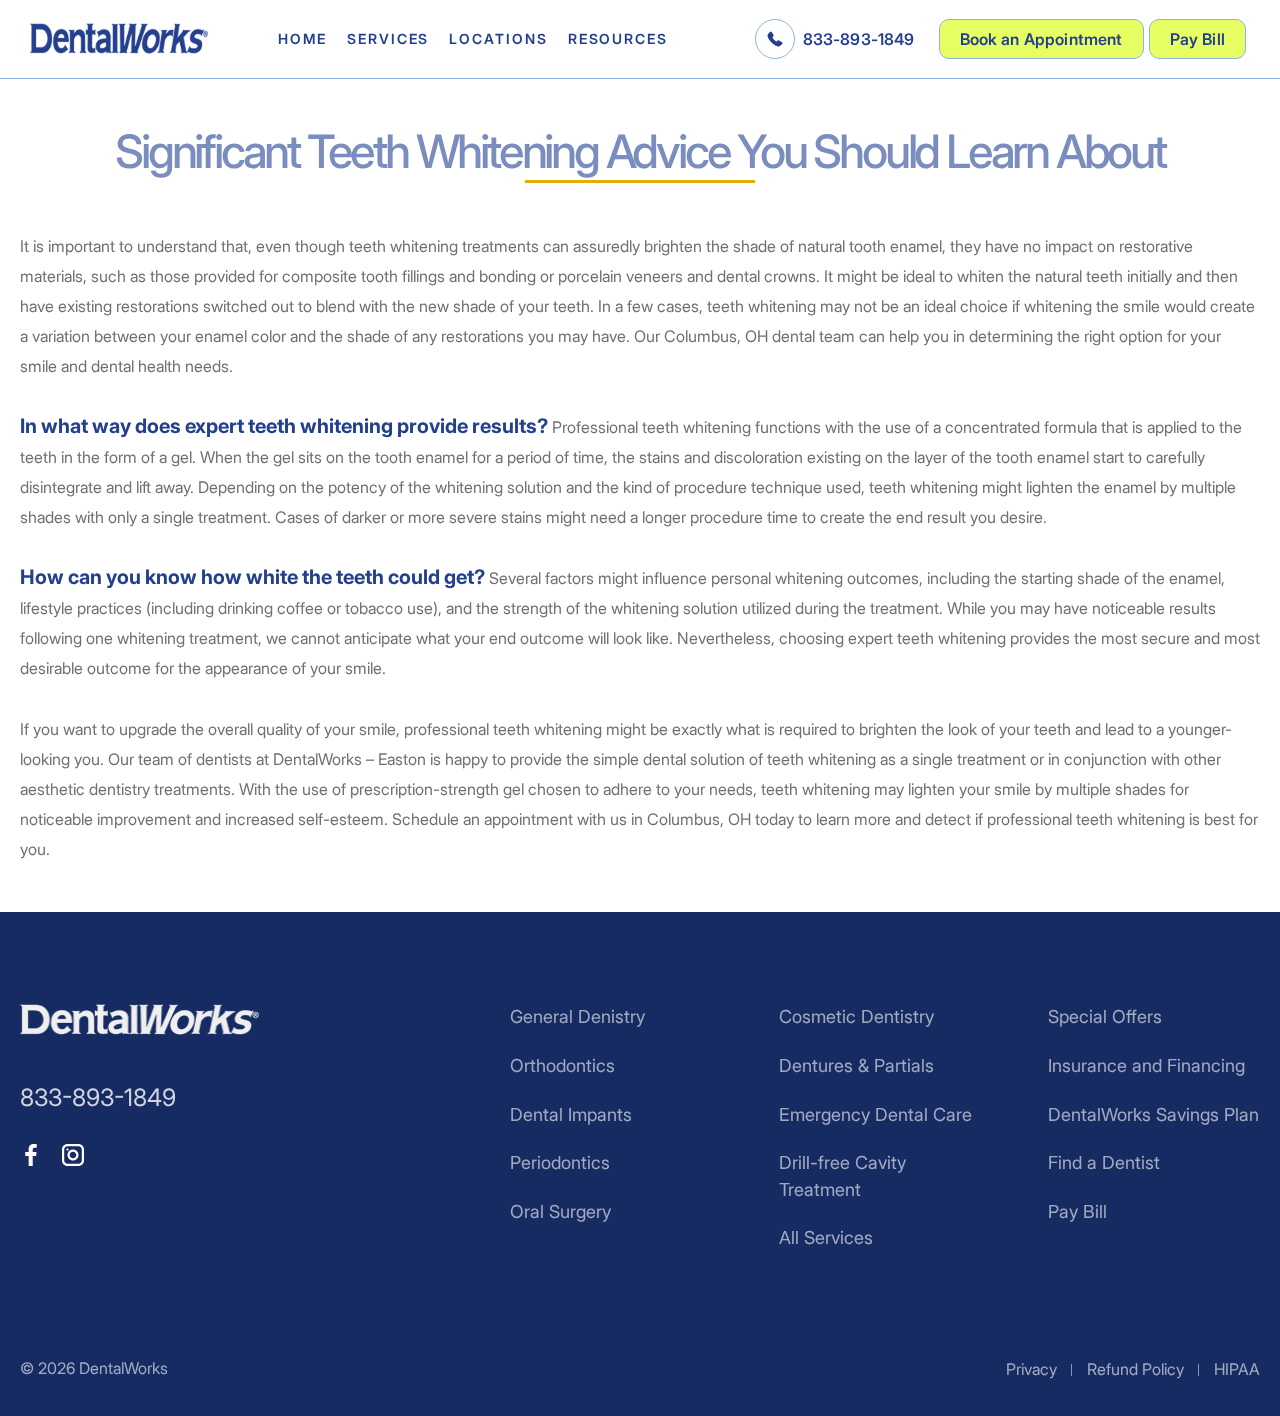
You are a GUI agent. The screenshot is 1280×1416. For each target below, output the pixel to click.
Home (302, 38)
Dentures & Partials (856, 1065)
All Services (826, 1237)
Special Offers (1105, 1016)
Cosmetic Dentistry (856, 1016)
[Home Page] (119, 38)
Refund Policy (1135, 1369)
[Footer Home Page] (139, 1019)
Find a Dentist (1104, 1162)
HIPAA (1237, 1369)
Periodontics (560, 1162)
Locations (498, 38)
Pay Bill (1197, 39)
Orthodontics (562, 1065)
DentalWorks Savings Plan (1153, 1114)
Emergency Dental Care (875, 1114)
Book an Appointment (1041, 39)
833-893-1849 (859, 39)
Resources (618, 38)
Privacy (1031, 1369)
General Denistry (577, 1016)
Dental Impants (571, 1114)
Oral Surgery (560, 1211)
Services (388, 38)
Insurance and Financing (1146, 1065)
